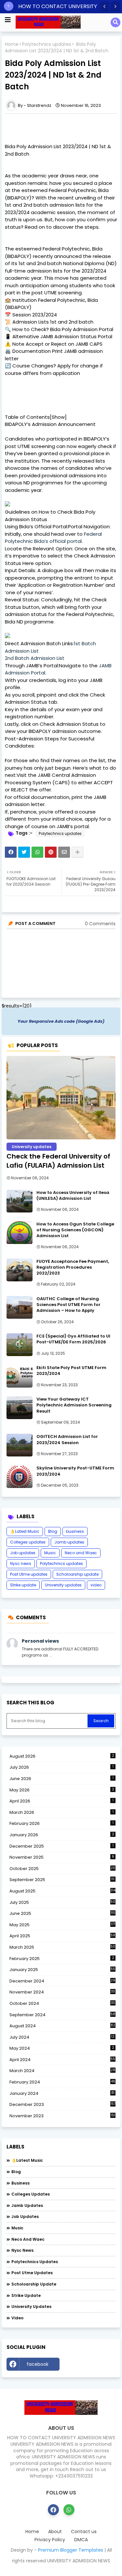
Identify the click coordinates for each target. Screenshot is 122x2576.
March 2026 (61, 1812)
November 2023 (62, 2116)
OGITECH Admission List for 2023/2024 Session (67, 1440)
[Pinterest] (51, 852)
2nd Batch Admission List (35, 658)
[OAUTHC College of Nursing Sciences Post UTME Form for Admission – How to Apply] (20, 1307)
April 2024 (62, 2060)
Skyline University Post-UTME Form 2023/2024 (75, 1471)
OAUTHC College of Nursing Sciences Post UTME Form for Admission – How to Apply (68, 1305)
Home (12, 44)
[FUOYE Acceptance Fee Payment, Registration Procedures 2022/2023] (20, 1270)
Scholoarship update (77, 1574)
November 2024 (62, 1992)
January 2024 (62, 2094)
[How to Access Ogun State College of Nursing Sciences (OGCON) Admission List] (20, 1233)
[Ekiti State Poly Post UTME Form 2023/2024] (20, 1376)
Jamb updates (69, 1542)
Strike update (23, 1585)
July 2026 (61, 1767)
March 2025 (62, 1947)
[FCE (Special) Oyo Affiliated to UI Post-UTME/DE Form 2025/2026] (20, 1345)
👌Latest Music (25, 1531)
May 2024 (62, 2048)
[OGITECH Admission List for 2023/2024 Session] (20, 1445)
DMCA (81, 2540)
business (75, 1531)
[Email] (64, 852)
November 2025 (62, 1857)
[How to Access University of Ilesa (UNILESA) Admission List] (20, 1201)
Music (50, 1553)
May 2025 (62, 1925)
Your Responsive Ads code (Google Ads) (61, 1021)
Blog (53, 1531)
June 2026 (61, 1779)
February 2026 (61, 1823)
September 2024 (62, 2015)
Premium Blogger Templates (71, 2550)
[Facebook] (11, 852)
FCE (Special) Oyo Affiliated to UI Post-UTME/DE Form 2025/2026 (73, 1339)
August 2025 (62, 1891)
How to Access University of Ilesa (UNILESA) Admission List (73, 1196)
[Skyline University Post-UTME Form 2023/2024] (20, 1477)
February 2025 (62, 1959)
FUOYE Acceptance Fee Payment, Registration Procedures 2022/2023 (73, 1267)
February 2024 (62, 2082)
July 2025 (62, 1903)
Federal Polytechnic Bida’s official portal (53, 538)
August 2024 (62, 2026)
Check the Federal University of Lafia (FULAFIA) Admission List (58, 1161)
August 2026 (62, 1756)
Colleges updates (28, 1542)
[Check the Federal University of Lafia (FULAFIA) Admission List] (61, 1098)
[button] (104, 6)
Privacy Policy (50, 2540)
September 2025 (62, 1880)
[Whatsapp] (37, 852)
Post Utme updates (29, 1574)
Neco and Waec (81, 1553)
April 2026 (61, 1801)
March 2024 (62, 2071)
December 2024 (62, 1981)
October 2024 (62, 2004)
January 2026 (62, 1835)
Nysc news (21, 1564)
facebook (38, 2364)
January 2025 (62, 1970)
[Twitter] (24, 852)
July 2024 (62, 2037)
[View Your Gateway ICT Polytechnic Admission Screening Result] (20, 1408)
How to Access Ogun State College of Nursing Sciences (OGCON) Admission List (75, 1230)
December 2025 (61, 1846)
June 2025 (62, 1913)
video (96, 1585)
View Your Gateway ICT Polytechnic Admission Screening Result (74, 1405)
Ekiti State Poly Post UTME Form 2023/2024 (71, 1371)
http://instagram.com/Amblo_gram (89, 2366)
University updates (63, 1585)
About (55, 2532)
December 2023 (62, 2105)
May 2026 (62, 1790)
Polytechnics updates (47, 44)
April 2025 (62, 1936)
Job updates (23, 1553)
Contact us (84, 2532)
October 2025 (62, 1869)
